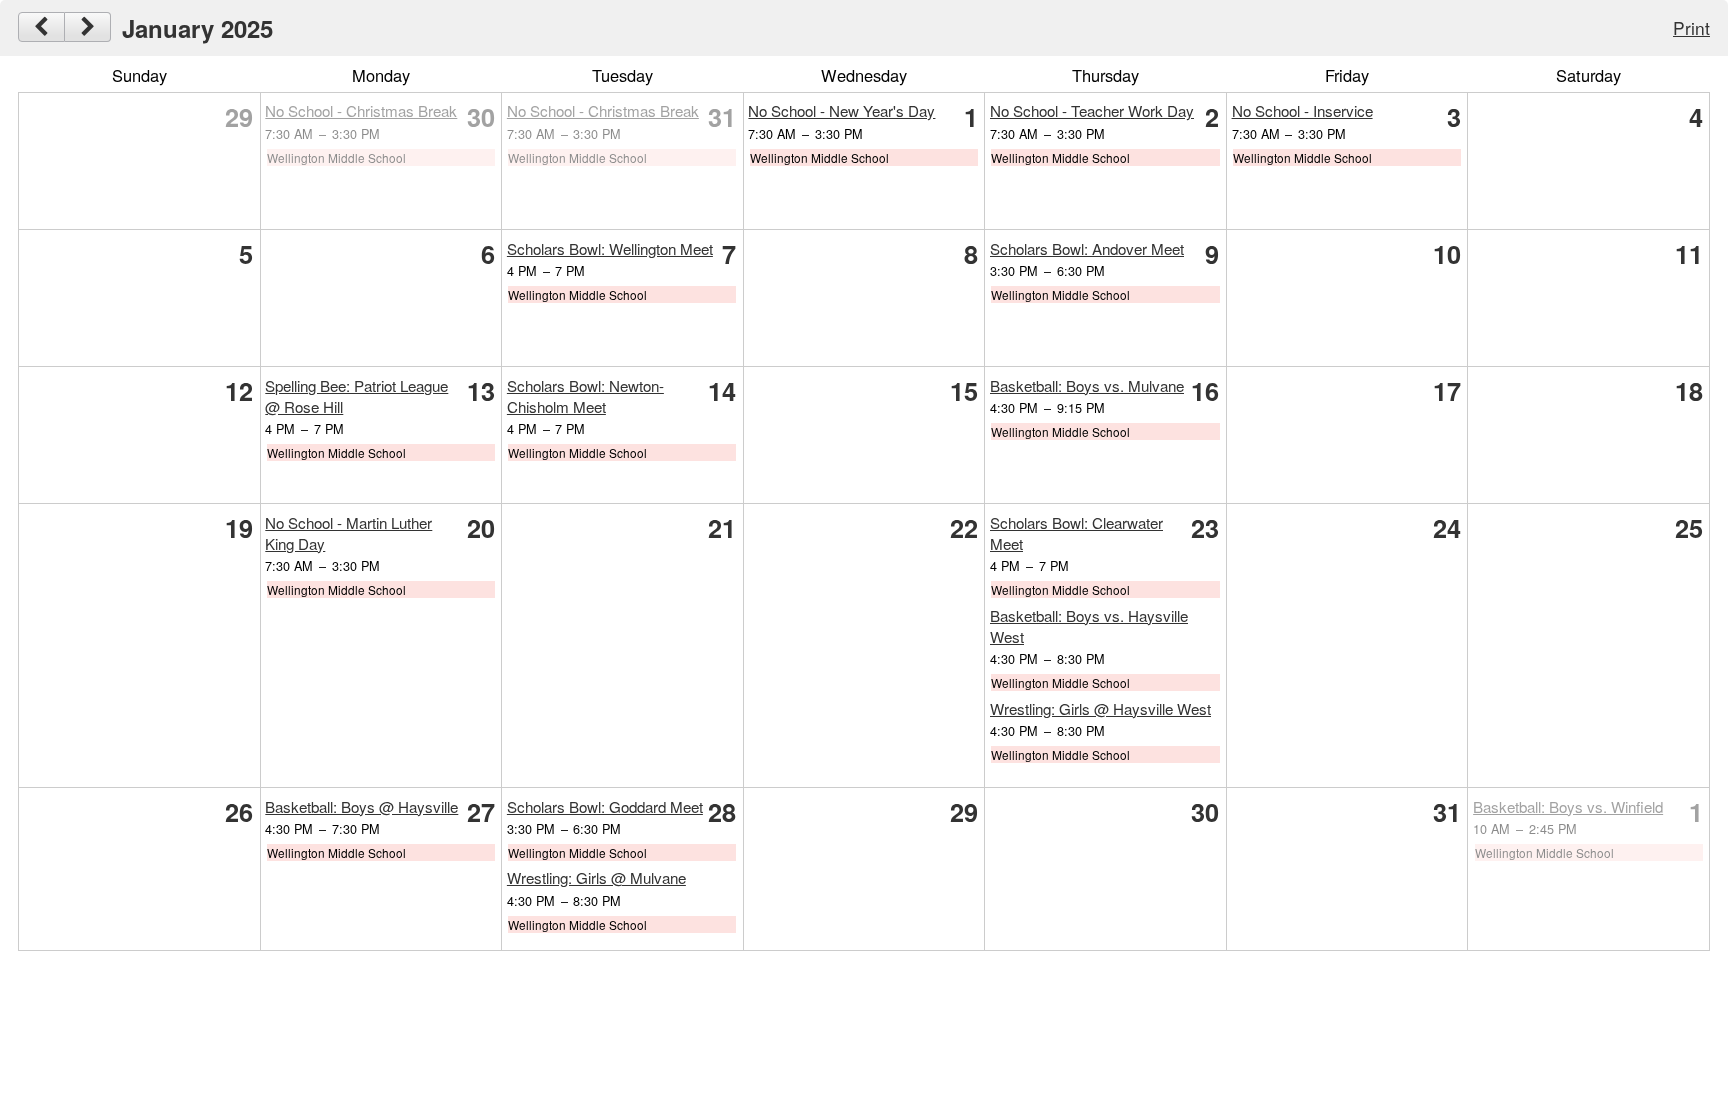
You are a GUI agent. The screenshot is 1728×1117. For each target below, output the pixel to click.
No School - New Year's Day (841, 110)
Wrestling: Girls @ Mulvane (596, 877)
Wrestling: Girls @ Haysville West (1100, 708)
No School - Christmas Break (361, 110)
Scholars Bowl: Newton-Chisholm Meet (585, 396)
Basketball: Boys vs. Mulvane (1087, 385)
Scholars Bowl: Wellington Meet (610, 248)
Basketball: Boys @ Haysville (361, 806)
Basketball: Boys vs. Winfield (1568, 806)
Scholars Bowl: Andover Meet (1087, 248)
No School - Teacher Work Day (1092, 110)
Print (1691, 27)
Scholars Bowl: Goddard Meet (605, 806)
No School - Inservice (1302, 110)
